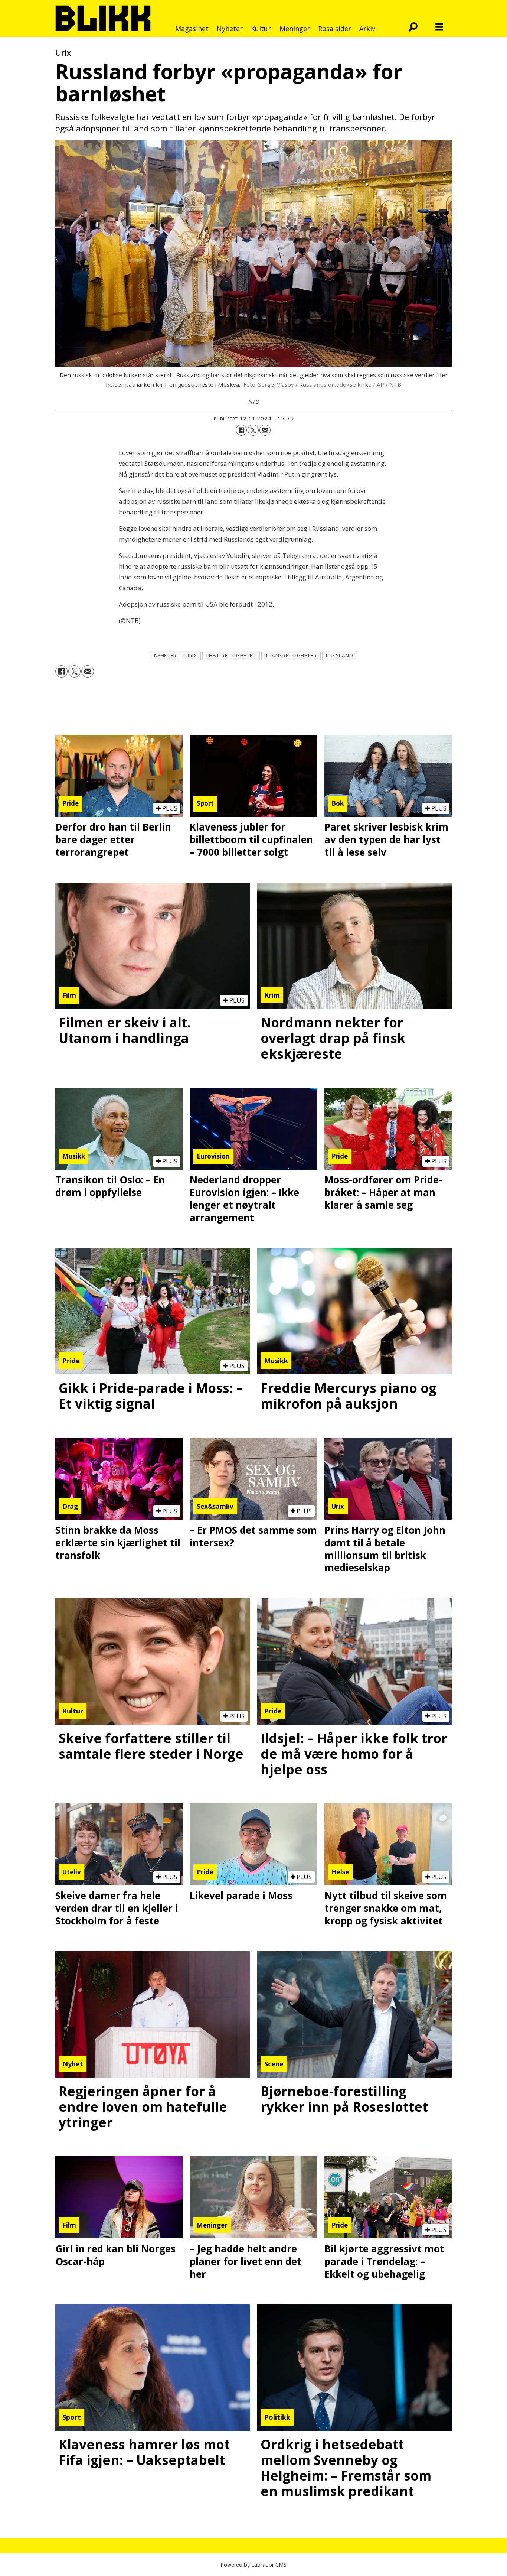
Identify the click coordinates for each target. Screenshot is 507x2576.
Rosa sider (335, 29)
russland (339, 655)
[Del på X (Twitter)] (253, 430)
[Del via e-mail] (265, 430)
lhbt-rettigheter (231, 655)
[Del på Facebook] (241, 430)
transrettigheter (291, 655)
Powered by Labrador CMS (253, 2565)
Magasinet (192, 29)
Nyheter (230, 29)
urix (191, 655)
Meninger (295, 29)
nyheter (165, 655)
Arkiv (367, 29)
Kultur (261, 29)
